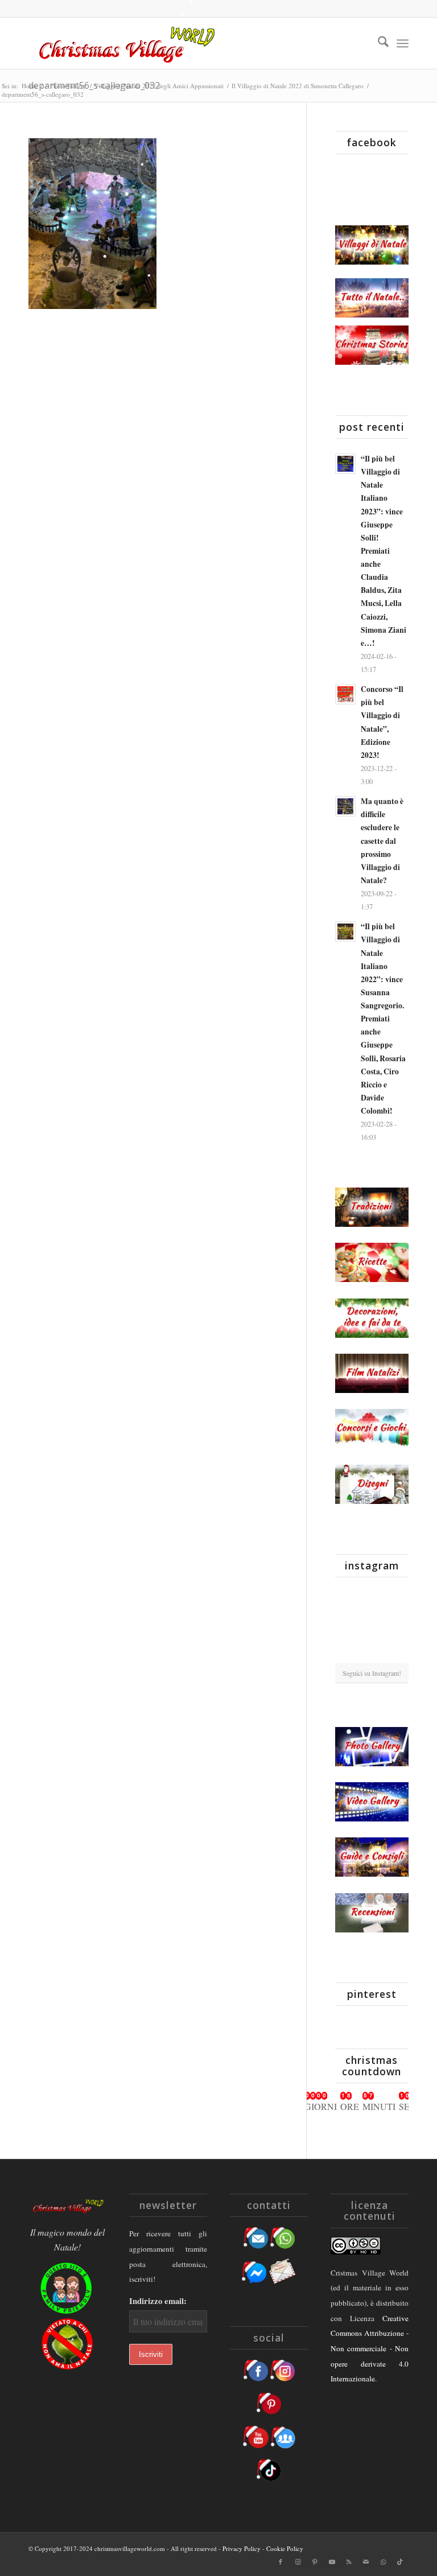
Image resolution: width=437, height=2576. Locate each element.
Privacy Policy (242, 2548)
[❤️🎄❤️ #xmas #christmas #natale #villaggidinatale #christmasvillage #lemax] (397, 1650)
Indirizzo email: (158, 2301)
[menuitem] (378, 43)
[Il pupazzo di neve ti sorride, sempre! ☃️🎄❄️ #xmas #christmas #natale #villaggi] (372, 1598)
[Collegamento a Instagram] (298, 2562)
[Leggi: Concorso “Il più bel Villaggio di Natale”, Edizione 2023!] (345, 694)
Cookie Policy (285, 2548)
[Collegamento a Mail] (366, 2562)
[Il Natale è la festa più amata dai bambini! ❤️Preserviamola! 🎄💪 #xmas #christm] (397, 1597)
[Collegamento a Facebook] (281, 2562)
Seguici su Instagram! (372, 1673)
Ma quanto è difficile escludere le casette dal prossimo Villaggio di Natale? (382, 841)
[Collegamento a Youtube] (332, 2562)
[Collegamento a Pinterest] (315, 2562)
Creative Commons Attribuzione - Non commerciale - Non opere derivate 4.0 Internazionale (370, 2349)
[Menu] (403, 43)
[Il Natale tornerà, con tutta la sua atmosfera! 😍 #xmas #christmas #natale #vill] (372, 1625)
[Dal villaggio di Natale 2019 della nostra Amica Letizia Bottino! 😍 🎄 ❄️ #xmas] (347, 1624)
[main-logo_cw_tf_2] (125, 43)
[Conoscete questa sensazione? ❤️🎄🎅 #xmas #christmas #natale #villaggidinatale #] (347, 1597)
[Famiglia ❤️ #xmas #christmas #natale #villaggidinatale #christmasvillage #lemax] (372, 1651)
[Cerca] (378, 43)
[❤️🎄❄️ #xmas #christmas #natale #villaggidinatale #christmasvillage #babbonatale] (397, 1624)
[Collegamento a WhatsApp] (383, 2562)
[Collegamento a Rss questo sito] (349, 2562)
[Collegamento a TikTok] (400, 2562)
